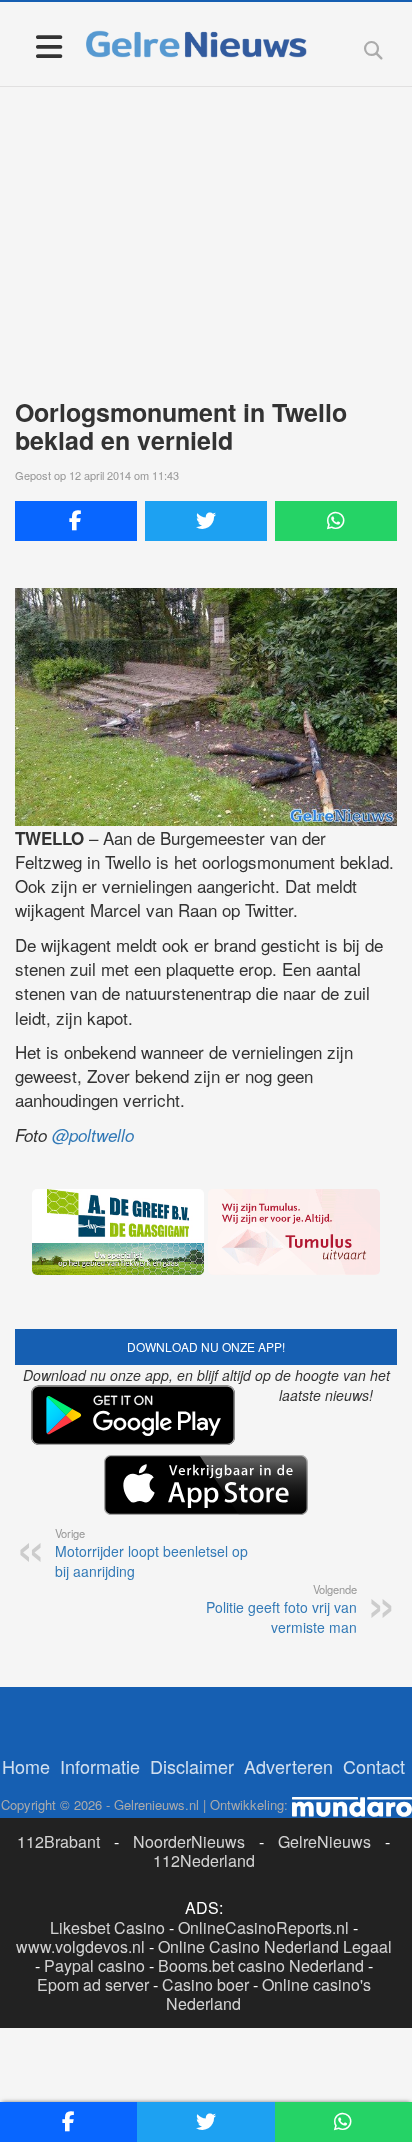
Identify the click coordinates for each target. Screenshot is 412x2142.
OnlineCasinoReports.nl (263, 1927)
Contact (374, 1766)
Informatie (100, 1766)
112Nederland (204, 1860)
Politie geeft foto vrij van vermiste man (281, 1609)
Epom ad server (93, 1984)
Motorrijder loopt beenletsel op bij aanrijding (151, 1553)
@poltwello (93, 1135)
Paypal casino (94, 1965)
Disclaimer (192, 1766)
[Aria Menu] (48, 45)
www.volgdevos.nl (80, 1946)
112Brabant (58, 1841)
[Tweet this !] (206, 521)
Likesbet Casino (107, 1927)
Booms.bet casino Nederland (261, 1965)
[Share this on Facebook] (76, 521)
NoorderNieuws (189, 1841)
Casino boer (205, 1984)
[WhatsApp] (336, 521)
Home (26, 1766)
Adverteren (288, 1766)
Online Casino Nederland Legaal (275, 1946)
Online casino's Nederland (268, 1994)
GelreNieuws (324, 1841)
